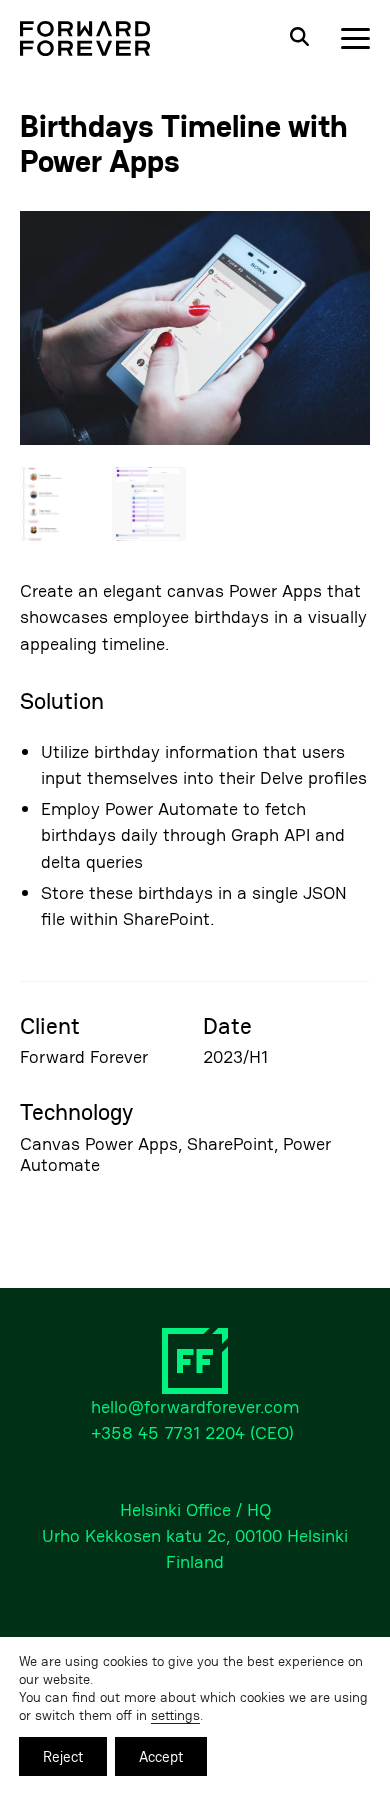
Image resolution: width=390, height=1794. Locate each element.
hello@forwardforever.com (195, 1406)
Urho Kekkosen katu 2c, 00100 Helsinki (195, 1535)
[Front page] (85, 38)
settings (175, 1715)
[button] (195, 330)
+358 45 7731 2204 (168, 1432)
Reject (63, 1756)
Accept (161, 1756)
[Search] (299, 38)
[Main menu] (355, 38)
